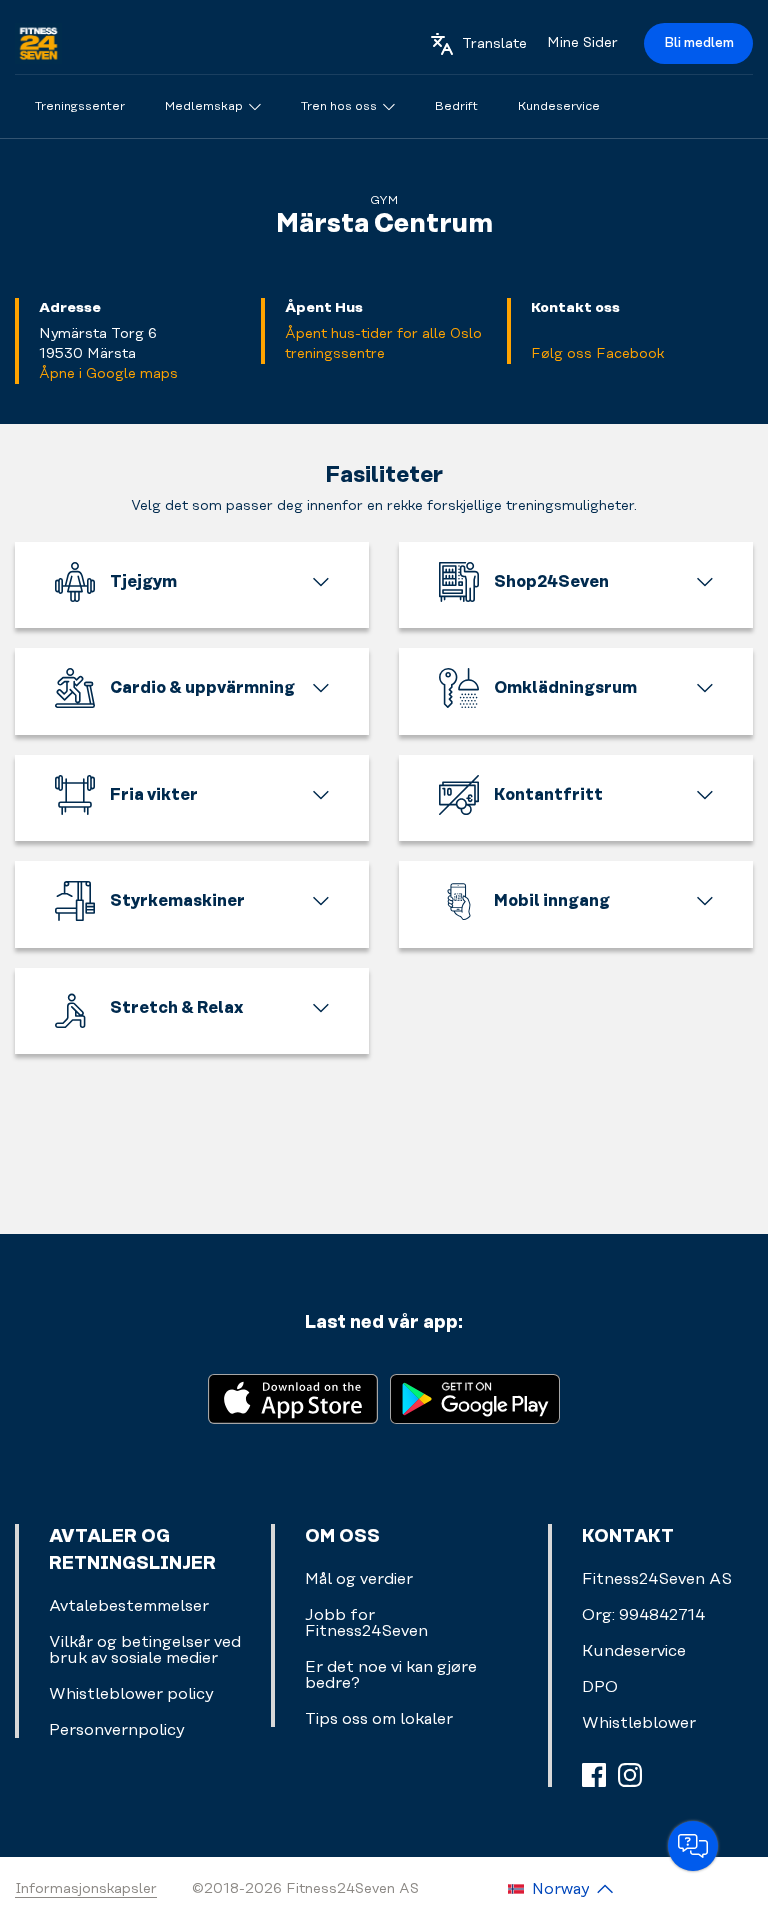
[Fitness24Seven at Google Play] (475, 1397)
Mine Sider (582, 43)
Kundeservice (634, 1651)
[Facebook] (594, 1775)
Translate (494, 44)
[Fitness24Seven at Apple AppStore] (293, 1397)
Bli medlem (699, 43)
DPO (600, 1687)
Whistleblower (639, 1723)
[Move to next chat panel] (693, 1846)
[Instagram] (630, 1775)
